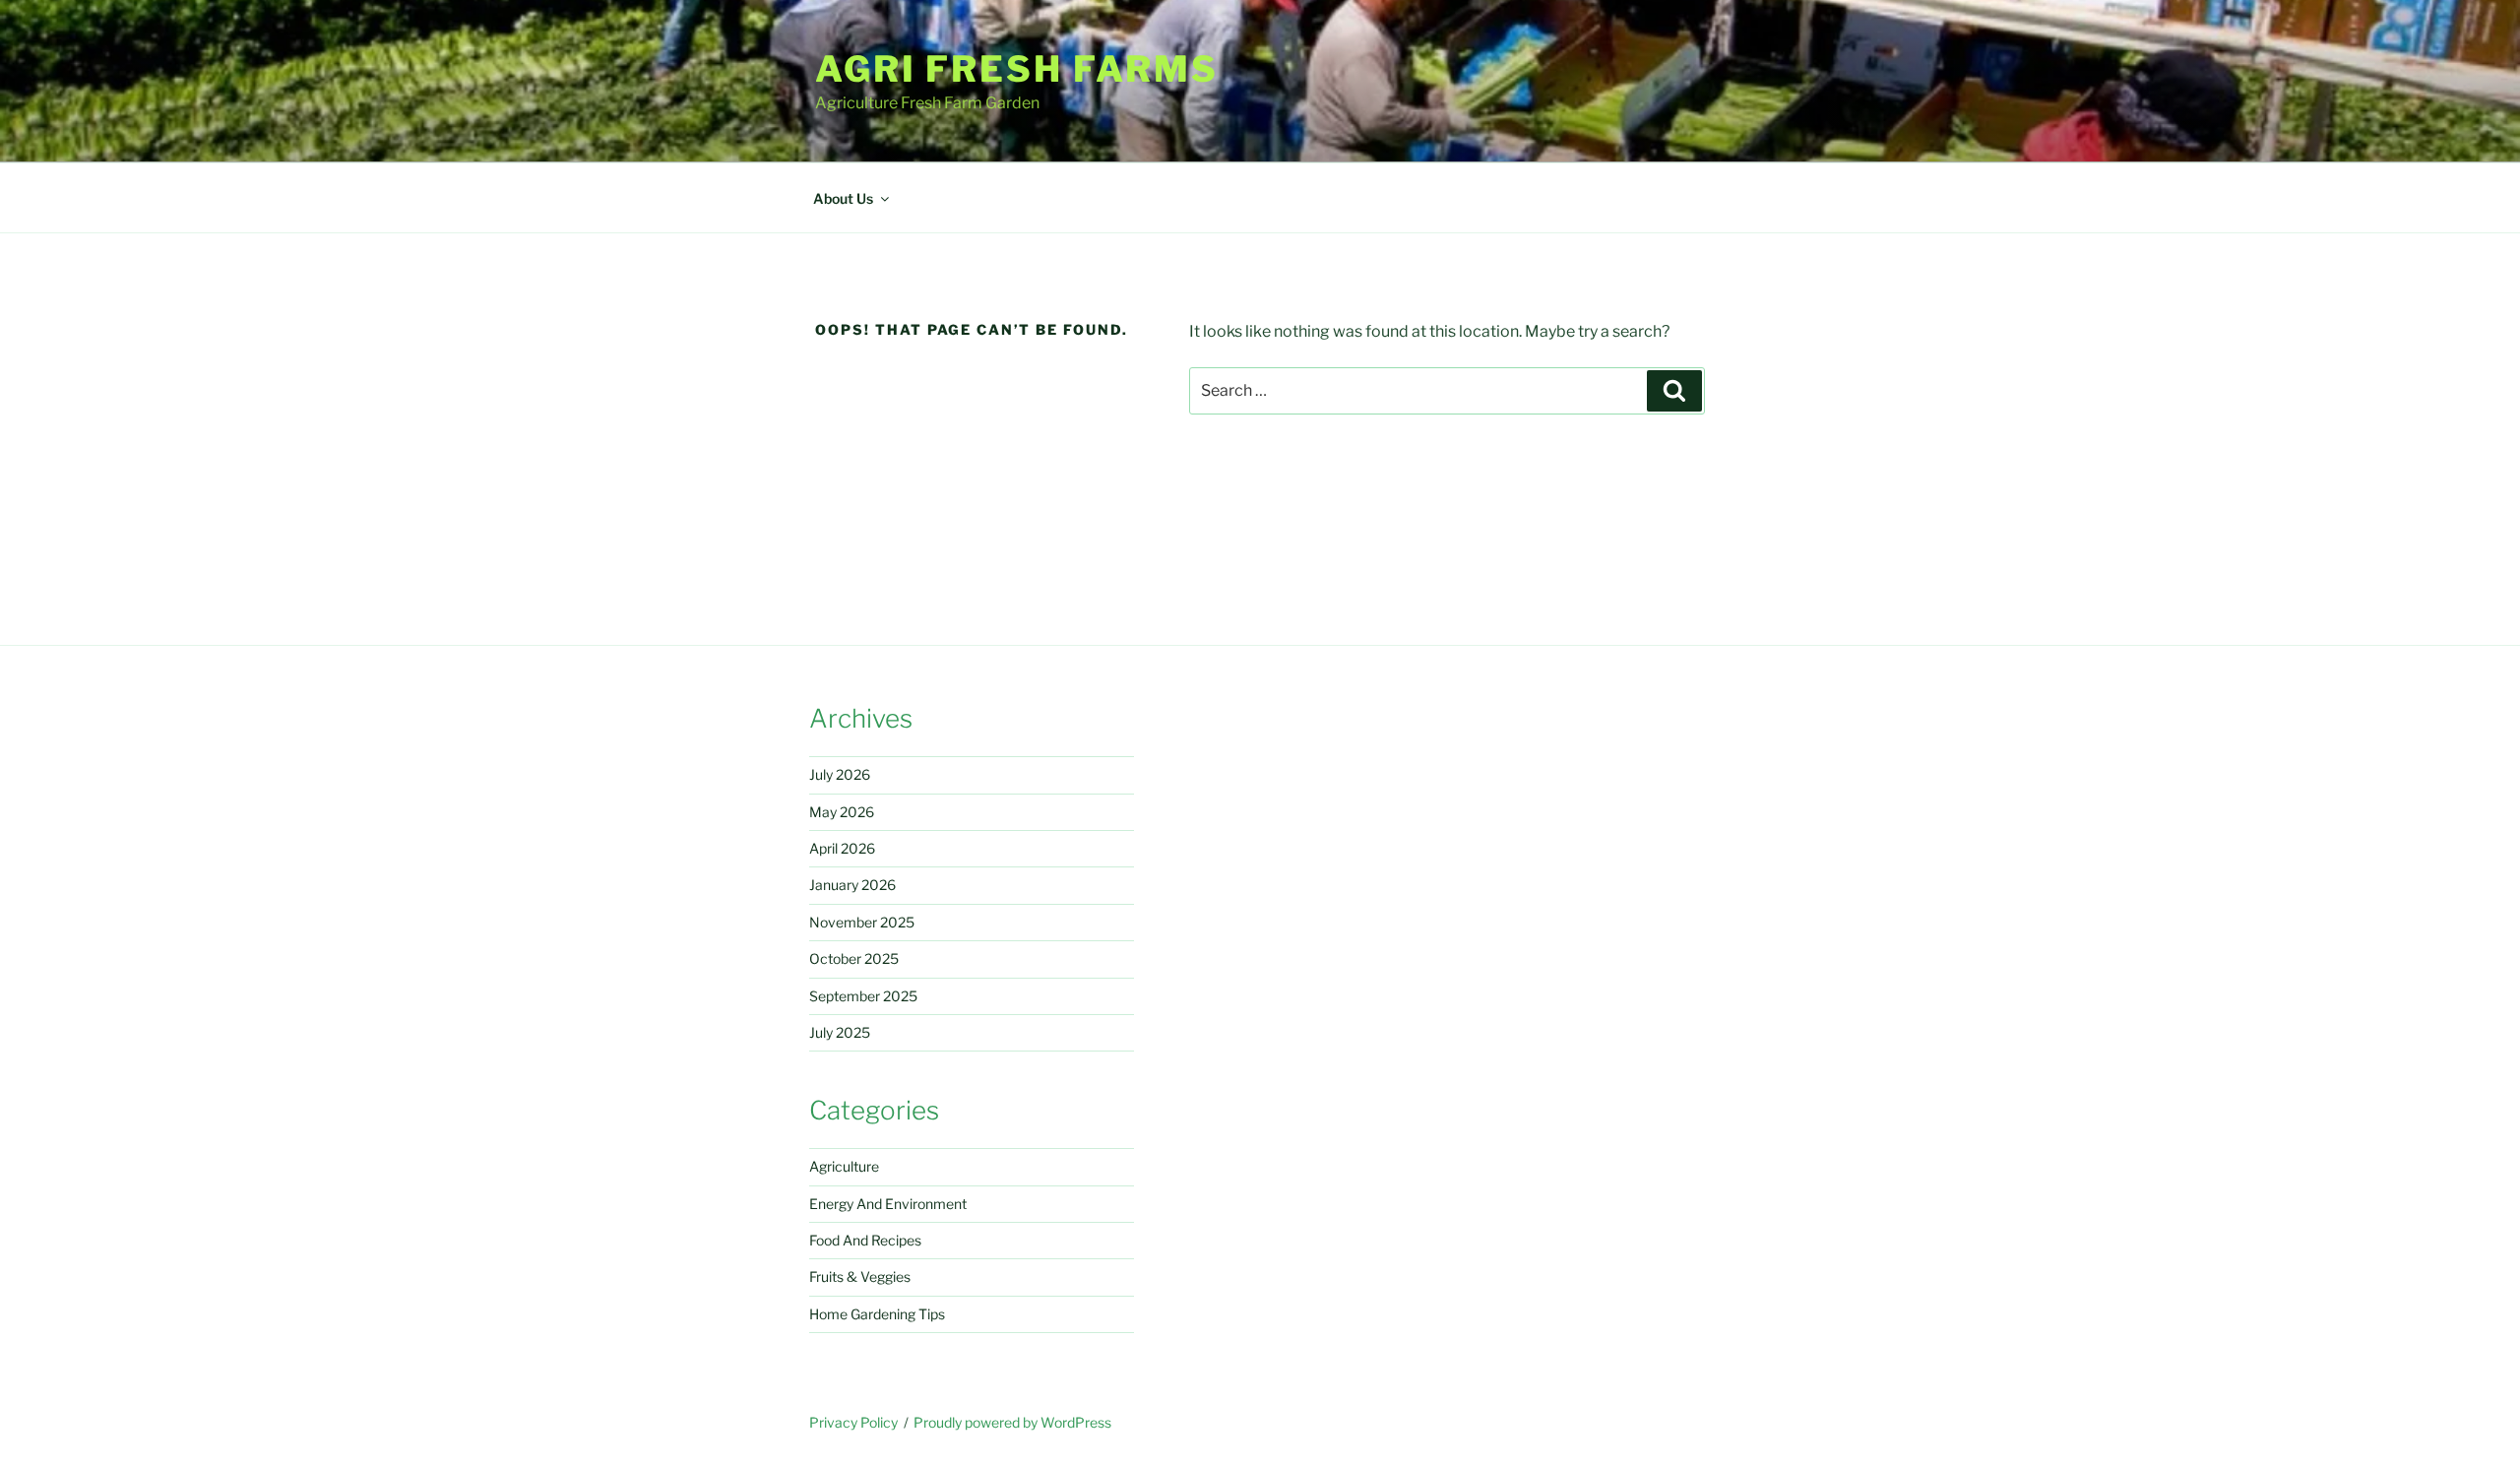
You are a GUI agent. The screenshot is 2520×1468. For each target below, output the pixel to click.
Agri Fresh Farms (1017, 69)
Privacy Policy (853, 1422)
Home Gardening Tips (877, 1314)
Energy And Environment (888, 1204)
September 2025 (863, 996)
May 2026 (842, 812)
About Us (843, 198)
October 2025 (854, 958)
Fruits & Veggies (860, 1277)
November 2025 (862, 922)
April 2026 (842, 848)
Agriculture (844, 1166)
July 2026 (840, 774)
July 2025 (840, 1032)
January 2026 (852, 885)
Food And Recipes (865, 1240)
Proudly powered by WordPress (1012, 1422)
